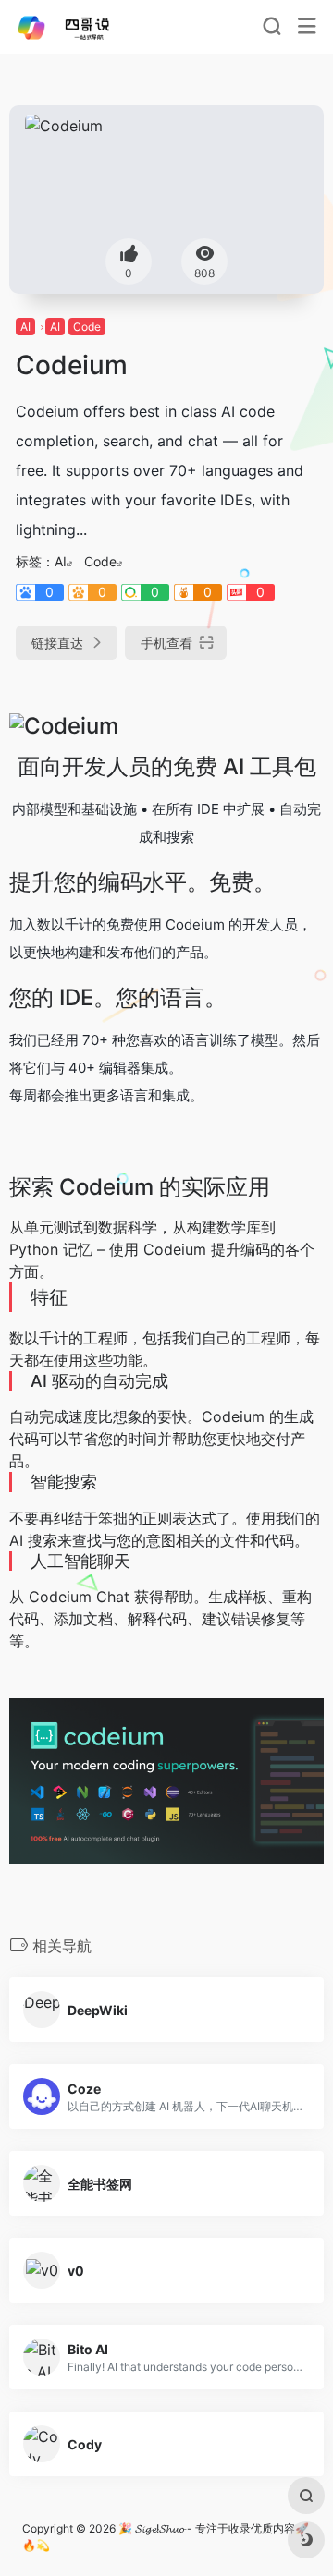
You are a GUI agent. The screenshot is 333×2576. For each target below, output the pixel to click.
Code (87, 327)
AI (25, 327)
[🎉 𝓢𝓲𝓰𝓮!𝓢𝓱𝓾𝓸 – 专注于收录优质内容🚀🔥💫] (77, 27)
